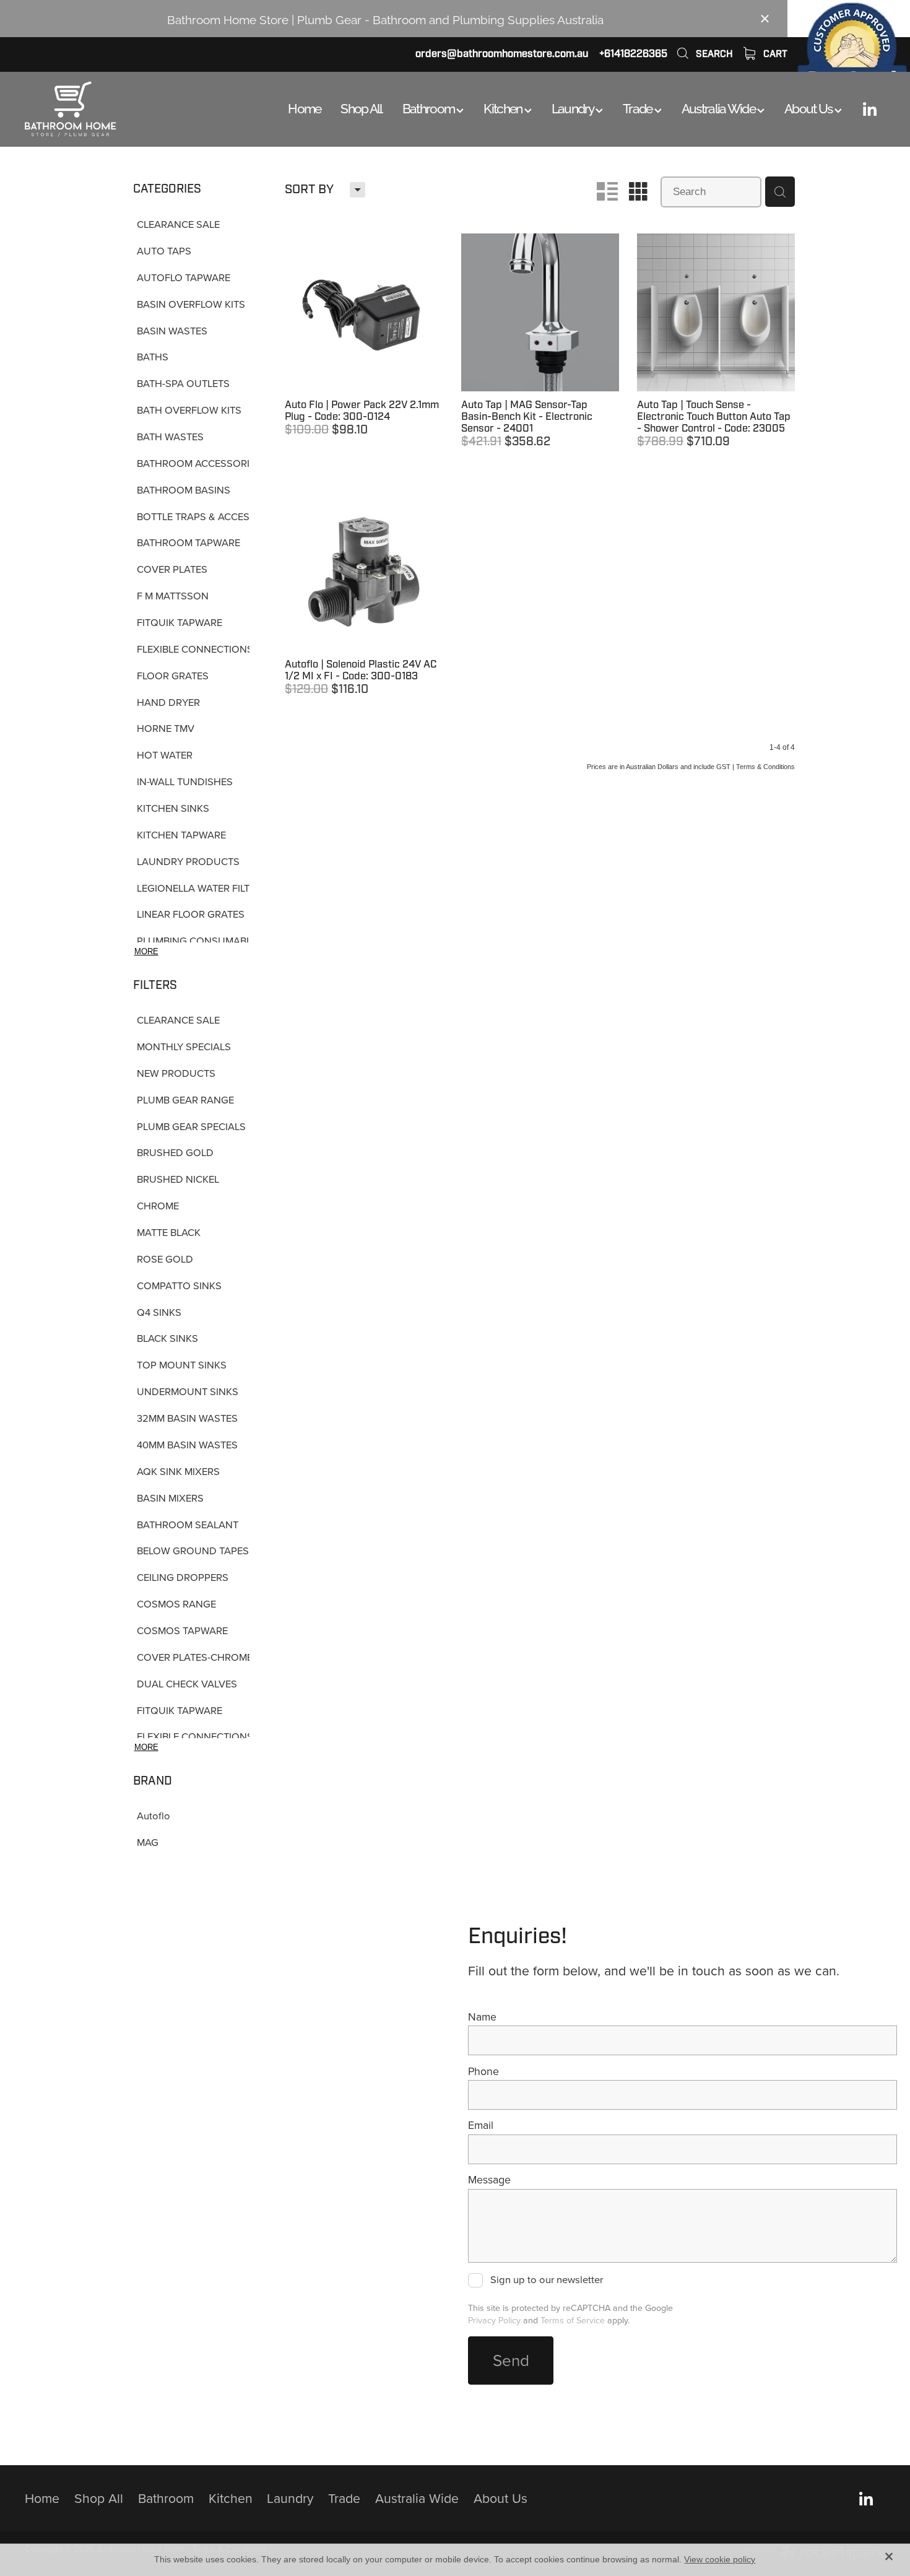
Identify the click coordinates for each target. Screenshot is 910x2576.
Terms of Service (573, 2320)
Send (511, 2360)
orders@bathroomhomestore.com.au (502, 54)
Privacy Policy (494, 2320)
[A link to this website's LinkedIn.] (870, 109)
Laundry (574, 107)
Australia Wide (719, 107)
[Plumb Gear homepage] (111, 109)
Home (304, 107)
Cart (774, 54)
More (146, 951)
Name (482, 2017)
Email (481, 2125)
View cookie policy (720, 2559)
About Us (809, 107)
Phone (483, 2071)
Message (489, 2180)
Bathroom (430, 107)
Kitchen (504, 107)
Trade (639, 107)
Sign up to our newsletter (546, 2280)
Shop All (361, 107)
